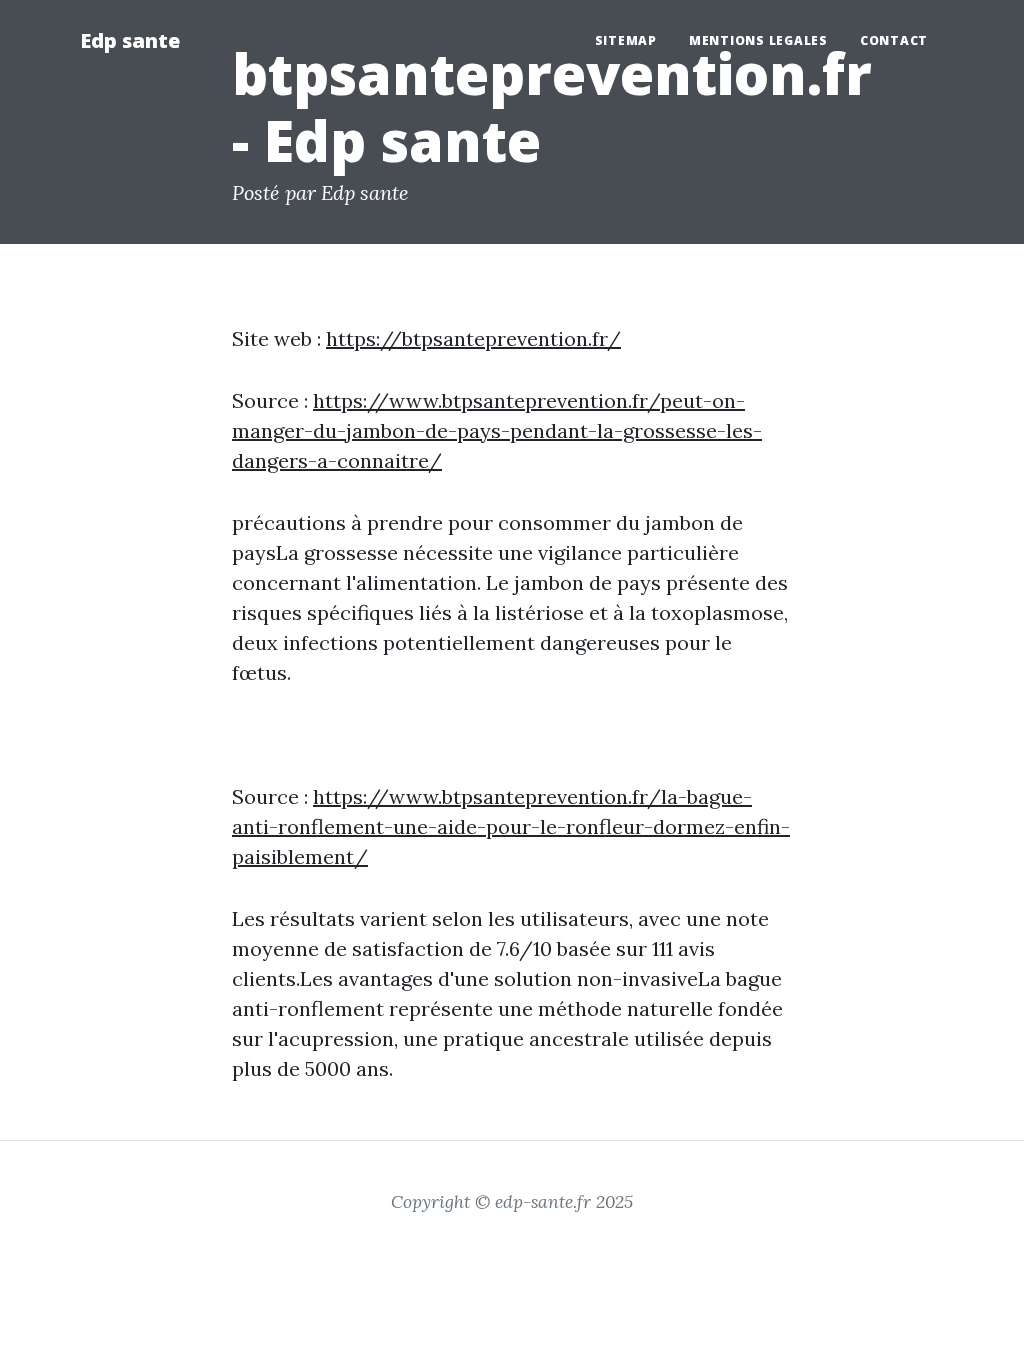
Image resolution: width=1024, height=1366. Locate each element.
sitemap (626, 40)
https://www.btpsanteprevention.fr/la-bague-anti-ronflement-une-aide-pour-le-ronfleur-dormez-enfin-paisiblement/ (511, 826)
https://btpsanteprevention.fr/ (473, 338)
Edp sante (130, 40)
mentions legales (758, 40)
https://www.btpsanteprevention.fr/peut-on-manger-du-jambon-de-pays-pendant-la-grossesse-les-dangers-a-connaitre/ (497, 430)
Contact (894, 40)
